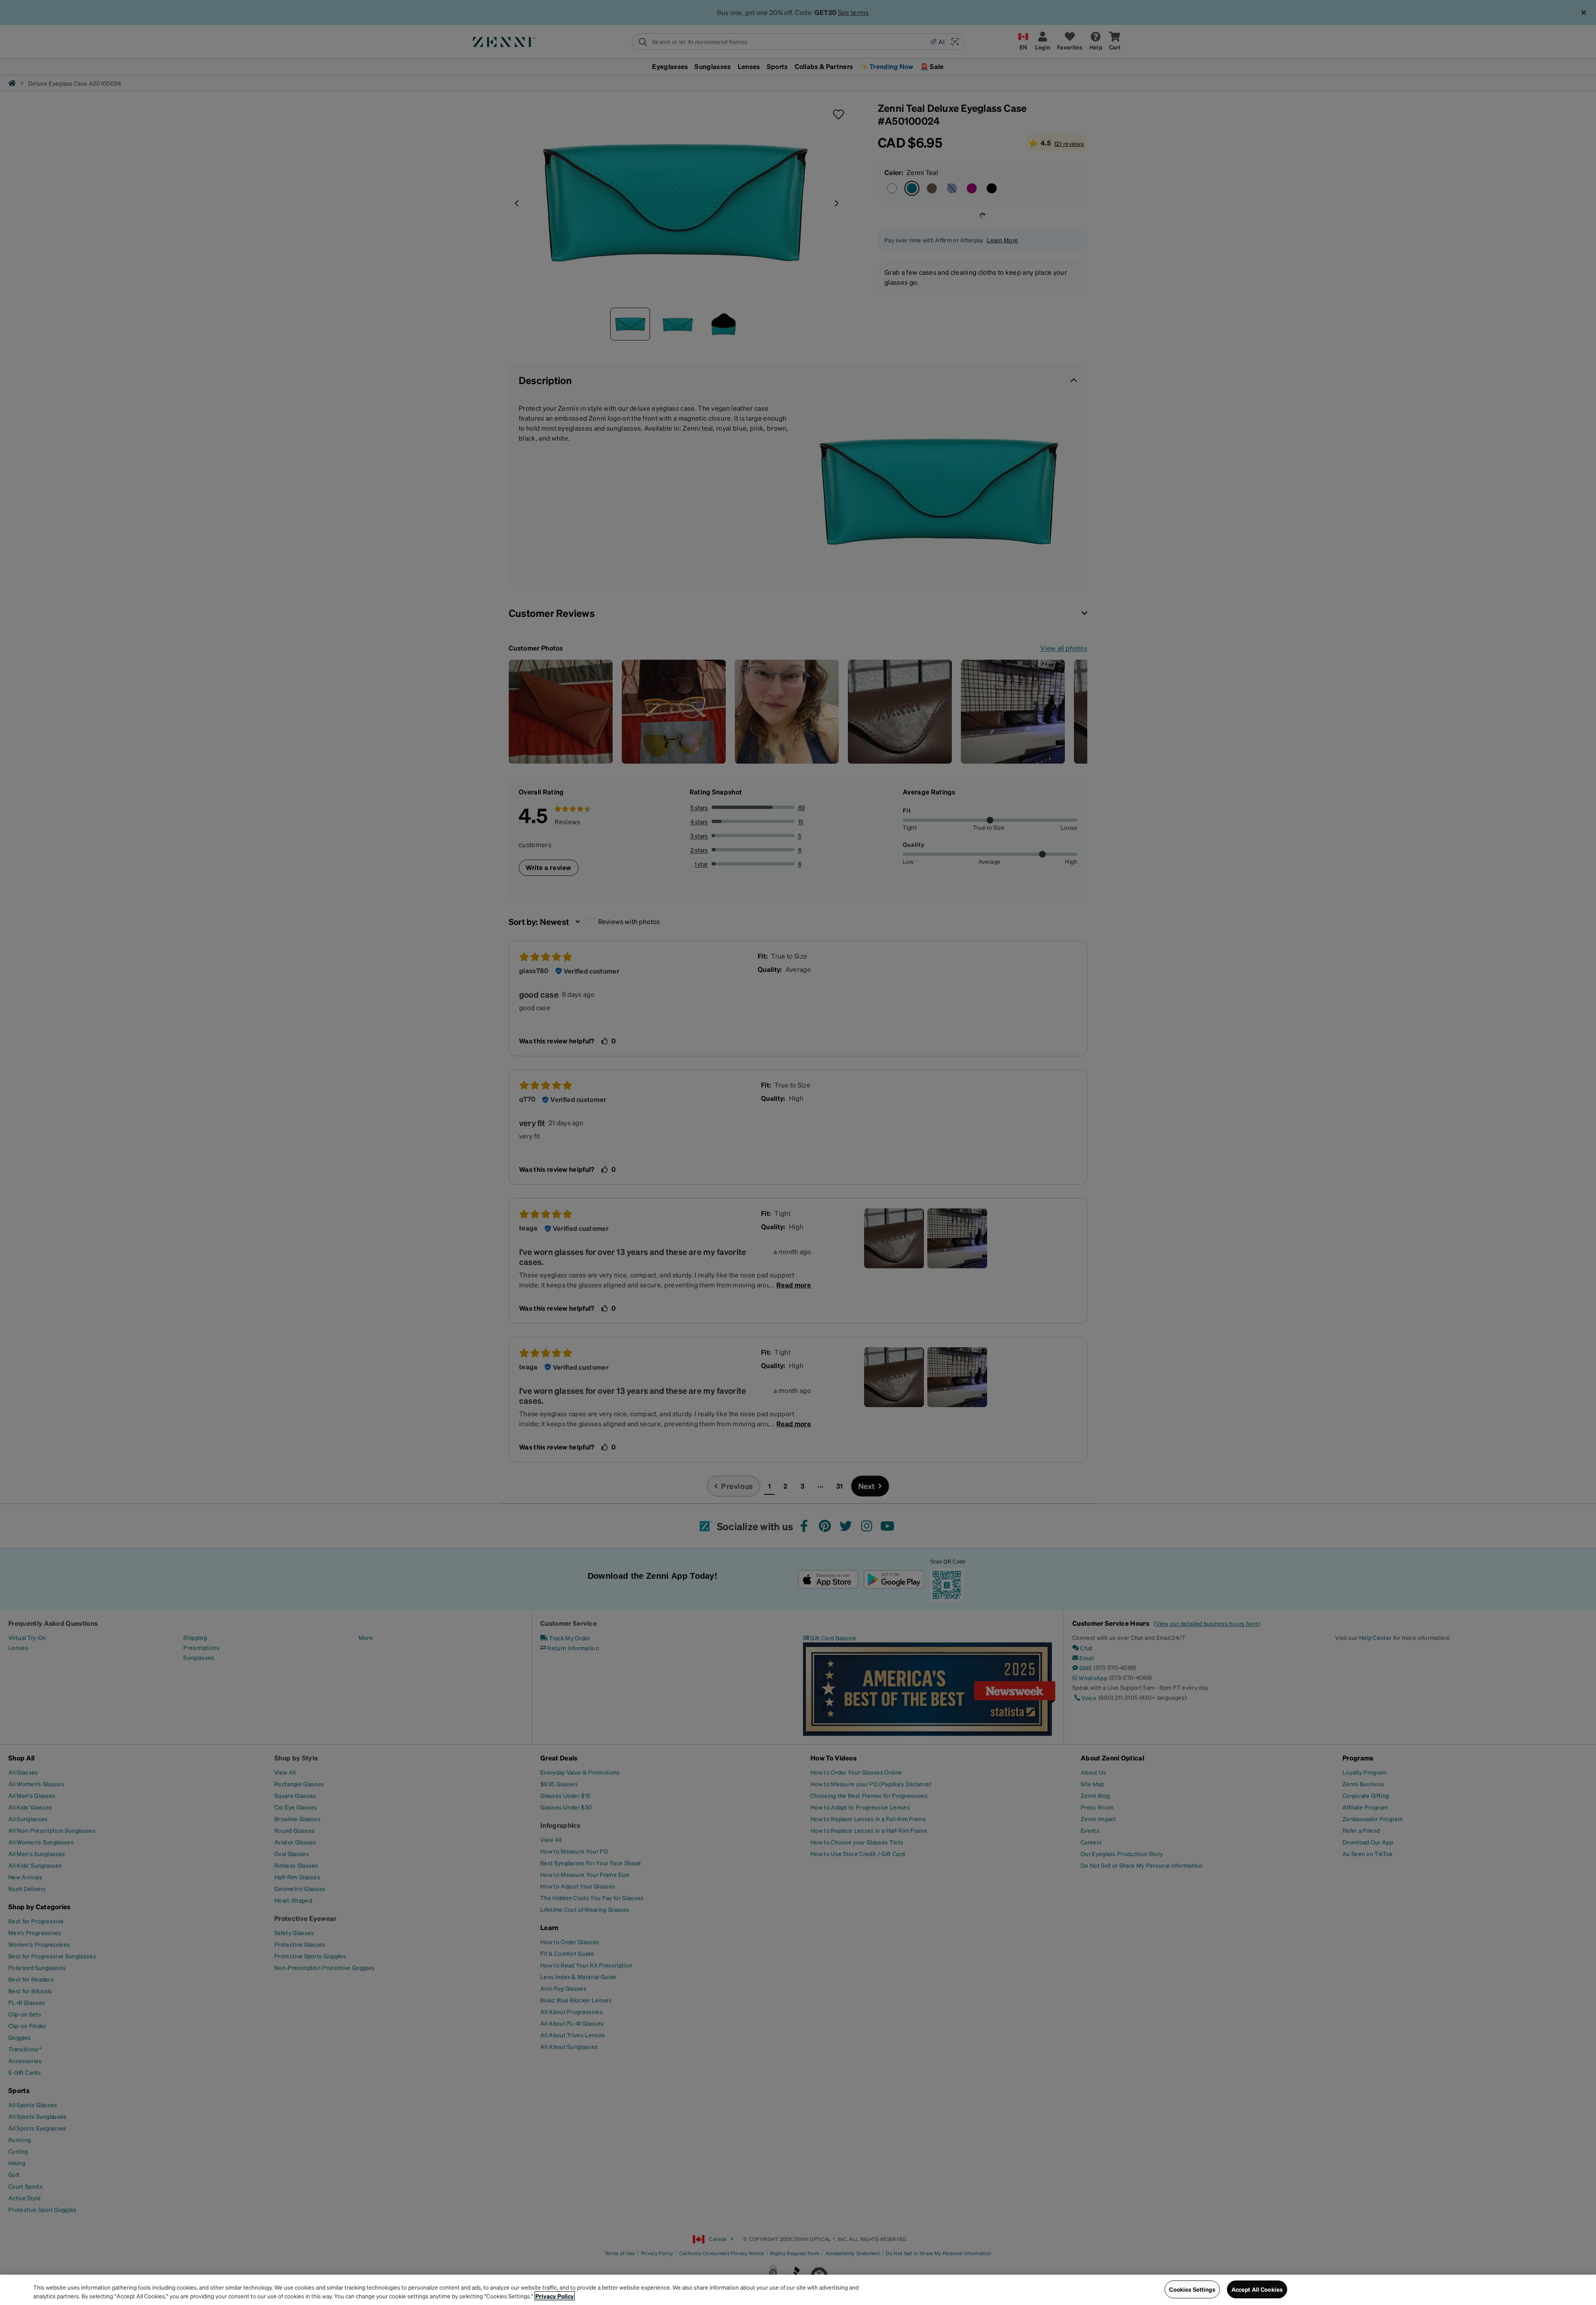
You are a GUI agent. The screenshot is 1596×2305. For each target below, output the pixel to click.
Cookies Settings (1192, 2289)
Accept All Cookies (1257, 2289)
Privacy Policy (555, 2296)
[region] (798, 2290)
